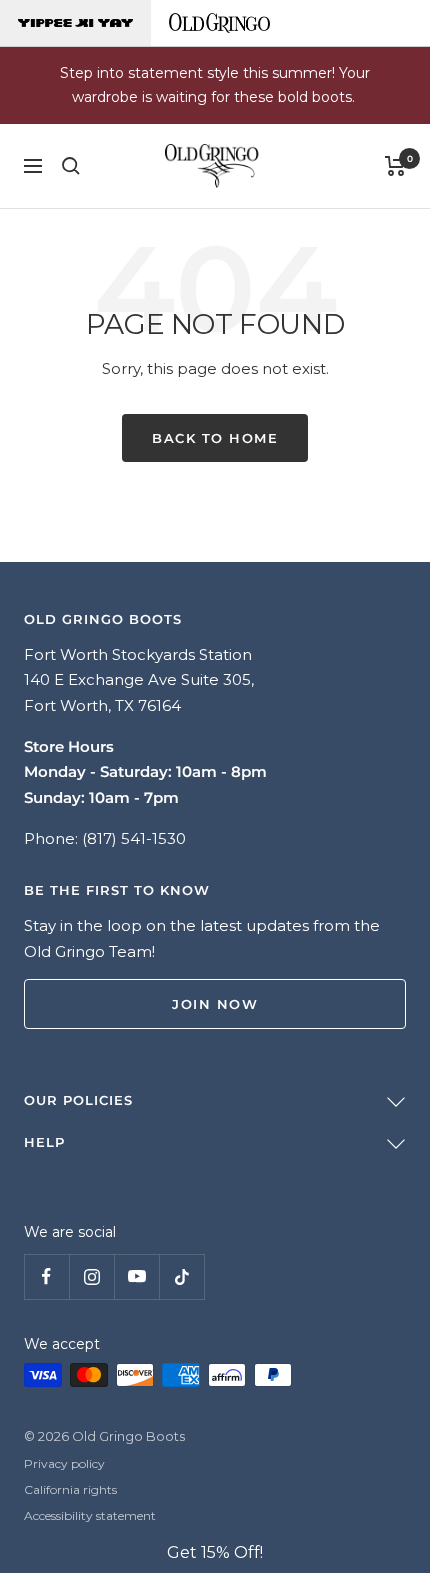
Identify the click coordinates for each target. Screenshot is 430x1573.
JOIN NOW (215, 1004)
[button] (215, 1553)
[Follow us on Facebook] (46, 1276)
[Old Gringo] (219, 23)
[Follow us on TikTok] (181, 1276)
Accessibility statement (90, 1515)
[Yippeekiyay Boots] (75, 23)
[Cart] (395, 166)
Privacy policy (64, 1463)
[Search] (71, 166)
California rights (70, 1489)
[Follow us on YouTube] (136, 1276)
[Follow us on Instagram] (91, 1276)
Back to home (215, 438)
